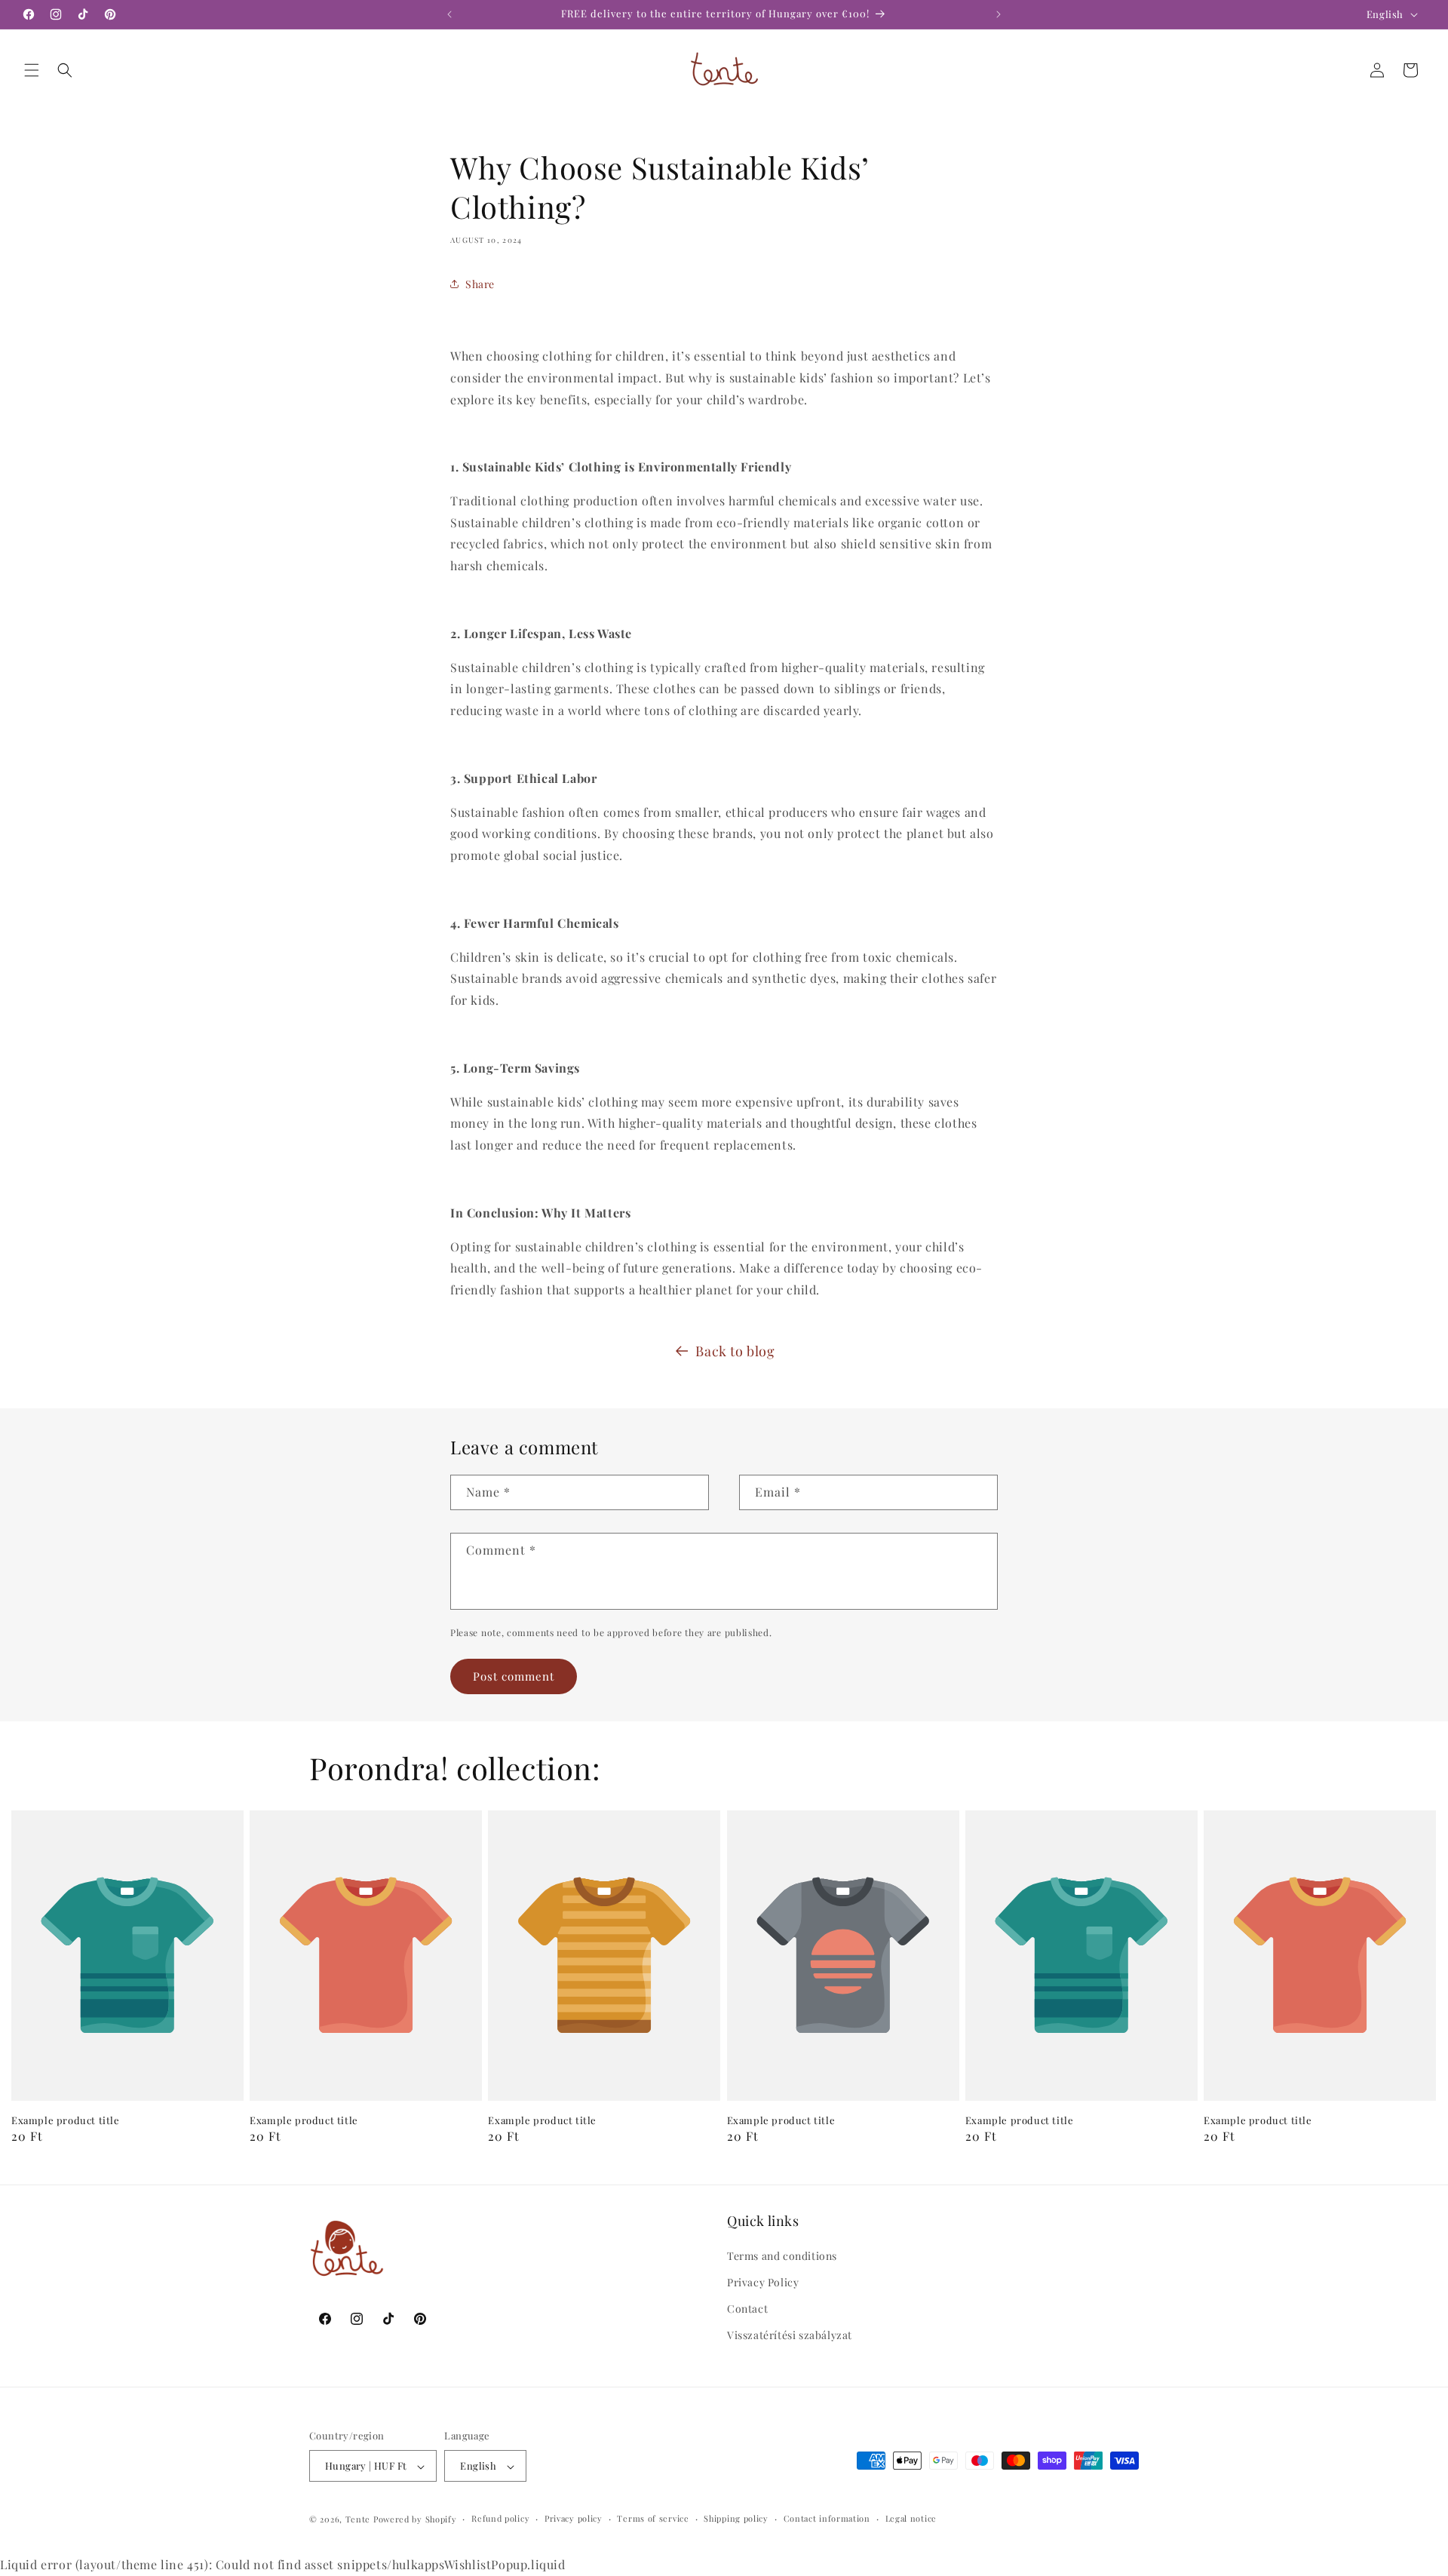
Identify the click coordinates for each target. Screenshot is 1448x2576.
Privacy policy (574, 2518)
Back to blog (735, 1351)
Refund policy (500, 2518)
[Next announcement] (999, 14)
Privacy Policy (763, 2282)
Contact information (827, 2518)
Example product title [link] (66, 2120)
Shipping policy (736, 2518)
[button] (32, 70)
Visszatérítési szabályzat (790, 2336)
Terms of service (653, 2518)
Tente (358, 2520)
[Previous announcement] (449, 14)
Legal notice (911, 2518)
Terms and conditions (782, 2256)
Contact (747, 2309)
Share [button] (480, 283)
